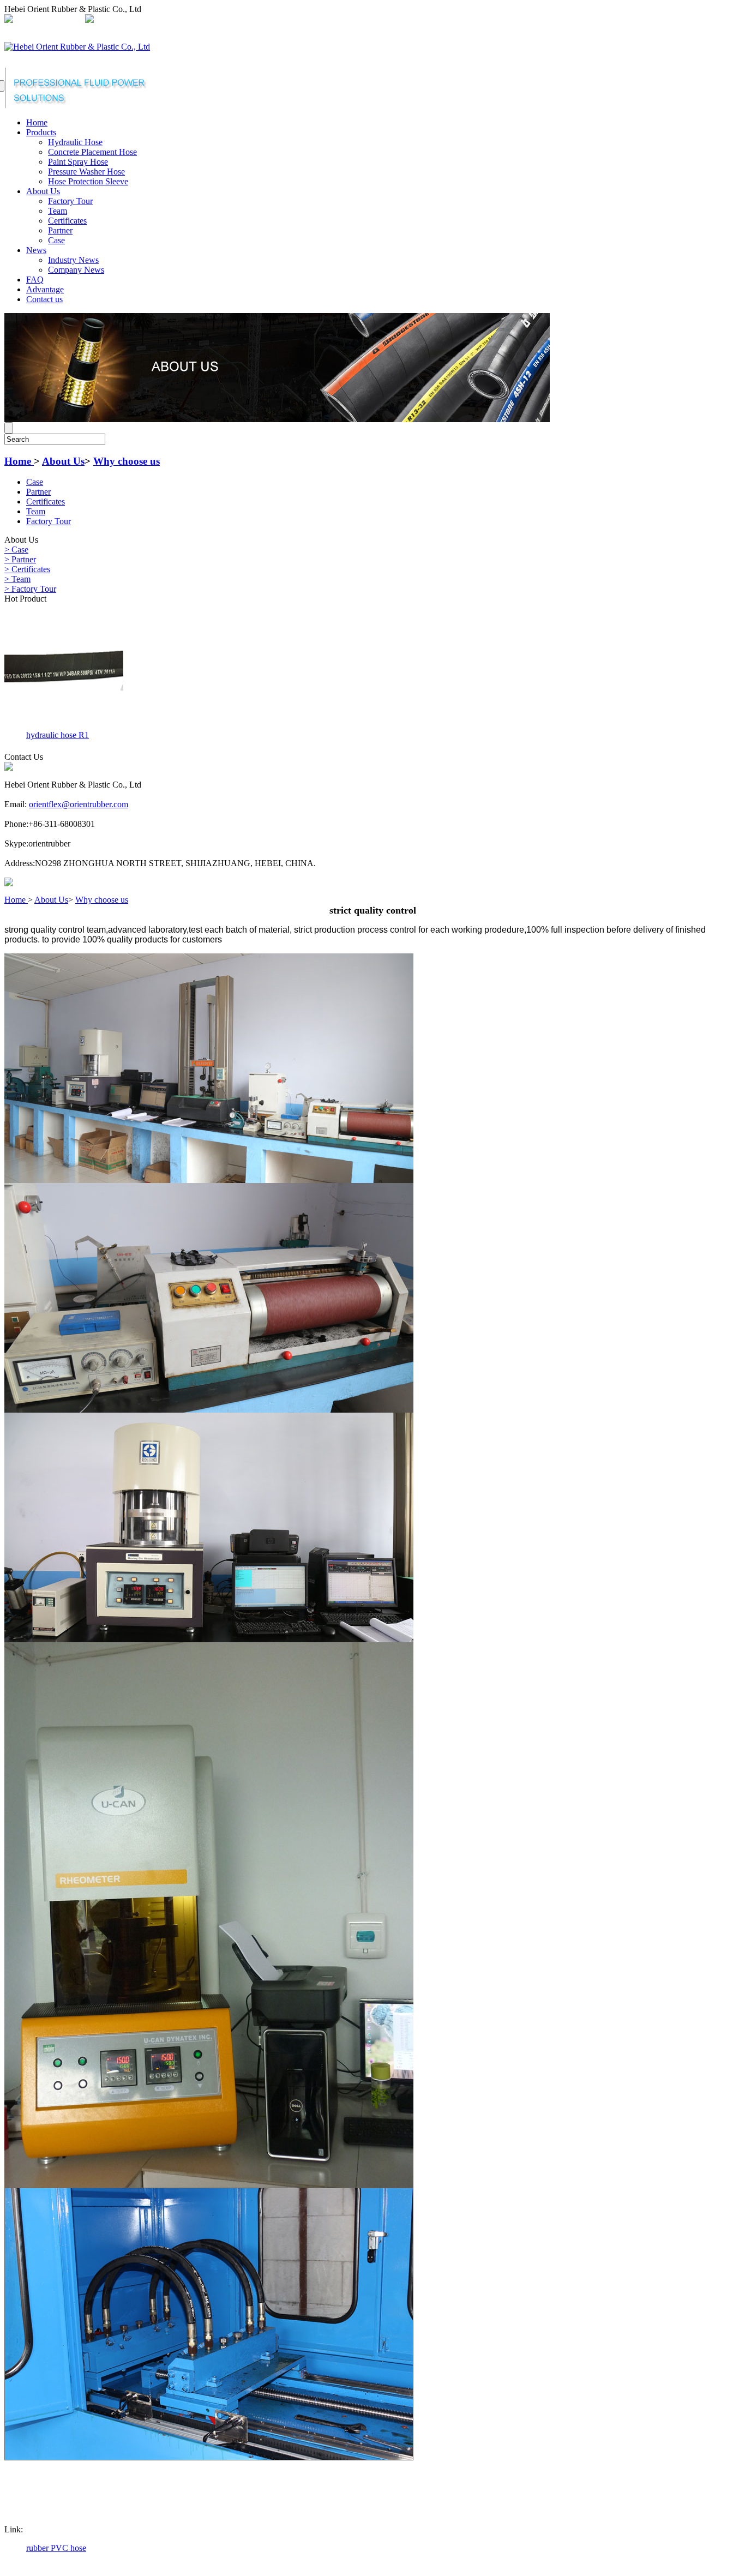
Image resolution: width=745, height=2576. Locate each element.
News (36, 250)
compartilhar (222, 20)
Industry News (73, 260)
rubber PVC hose (56, 2548)
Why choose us (127, 461)
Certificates (67, 221)
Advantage (45, 289)
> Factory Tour (30, 589)
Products (41, 132)
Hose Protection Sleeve (88, 181)
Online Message (310, 20)
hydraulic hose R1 (58, 735)
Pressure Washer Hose (86, 172)
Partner (60, 230)
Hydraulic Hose (75, 142)
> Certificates (27, 569)
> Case (16, 550)
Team (58, 211)
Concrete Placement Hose (92, 152)
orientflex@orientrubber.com (146, 20)
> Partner (20, 559)
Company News (76, 270)
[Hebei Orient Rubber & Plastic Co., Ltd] (77, 47)
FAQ (35, 280)
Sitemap (263, 20)
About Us (43, 191)
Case (56, 240)
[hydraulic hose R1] (64, 724)
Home (37, 122)
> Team (17, 579)
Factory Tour (70, 201)
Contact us (44, 299)
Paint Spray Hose (78, 162)
